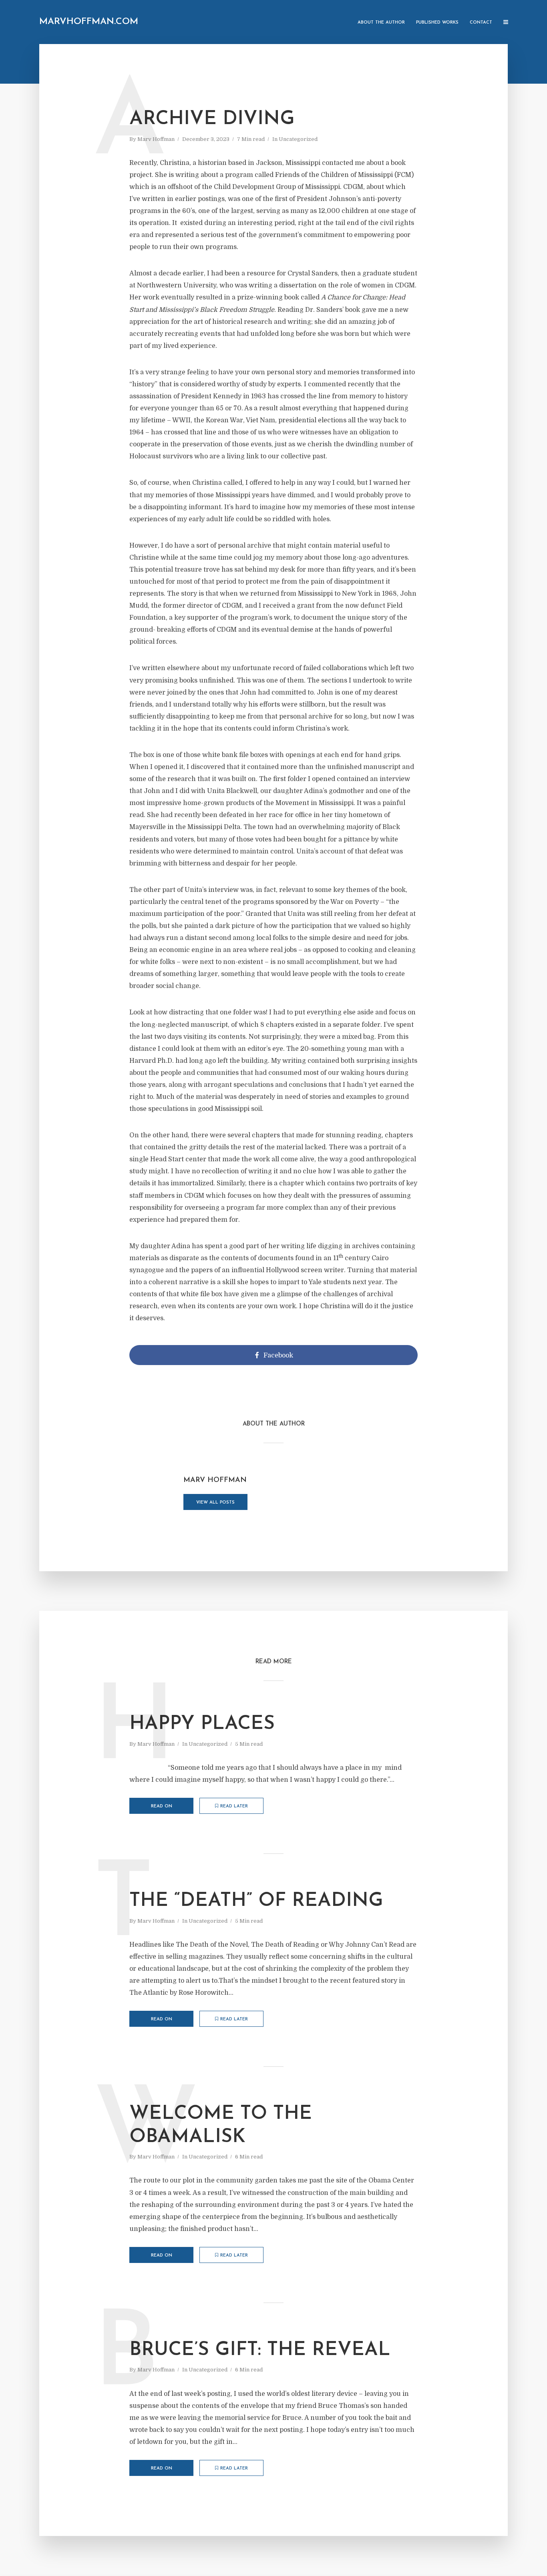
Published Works (437, 23)
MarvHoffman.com (89, 22)
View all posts (215, 1503)
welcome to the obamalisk (221, 2126)
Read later (234, 1806)
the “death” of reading (256, 1901)
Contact (481, 23)
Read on (162, 1806)
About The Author (381, 23)
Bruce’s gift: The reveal (260, 2350)
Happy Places (202, 1724)
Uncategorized (298, 139)
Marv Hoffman (156, 139)
